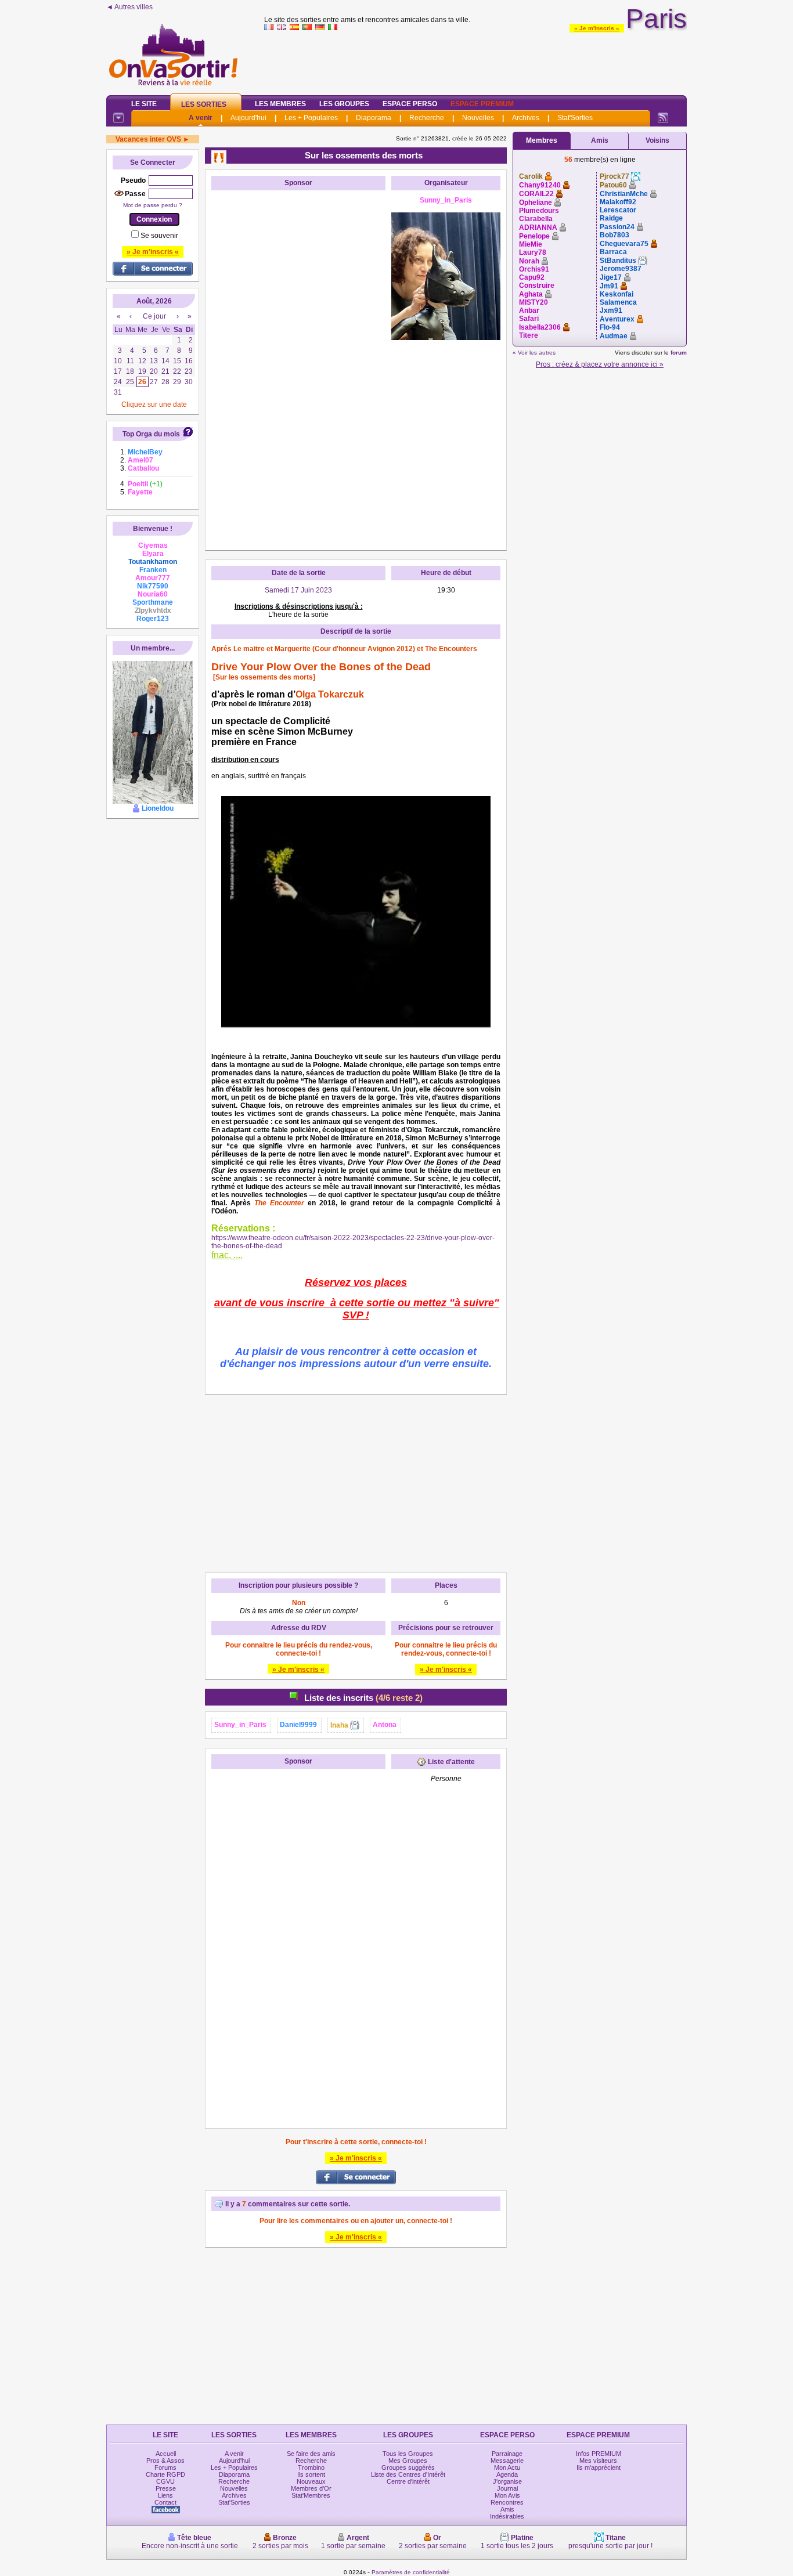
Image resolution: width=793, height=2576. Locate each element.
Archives (526, 118)
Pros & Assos (165, 2461)
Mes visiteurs (598, 2461)
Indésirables (507, 2516)
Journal (507, 2488)
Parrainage (507, 2454)
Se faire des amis (311, 2454)
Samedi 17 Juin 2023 (298, 590)
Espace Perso (410, 104)
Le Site (144, 104)
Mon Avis (507, 2495)
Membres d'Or (311, 2488)
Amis (600, 140)
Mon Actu (507, 2467)
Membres (542, 140)
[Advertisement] (475, 60)
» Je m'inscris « (597, 28)
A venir (201, 118)
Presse (166, 2488)
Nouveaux (311, 2481)
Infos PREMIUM (599, 2454)
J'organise (507, 2481)
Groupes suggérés (408, 2467)
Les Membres (280, 104)
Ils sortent (311, 2474)
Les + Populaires (311, 118)
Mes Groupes (408, 2461)
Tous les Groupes (408, 2454)
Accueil (166, 2454)
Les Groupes (344, 104)
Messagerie (507, 2461)
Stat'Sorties (575, 118)
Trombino (311, 2467)
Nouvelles (478, 118)
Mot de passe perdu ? (153, 205)
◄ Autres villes (129, 7)
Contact (165, 2502)
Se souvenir (159, 236)
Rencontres (507, 2502)
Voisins (657, 140)
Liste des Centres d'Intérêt (408, 2474)
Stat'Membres (311, 2495)
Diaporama (374, 118)
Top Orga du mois (151, 434)
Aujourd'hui (248, 118)
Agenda (507, 2474)
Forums (165, 2467)
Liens (165, 2495)
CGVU (165, 2481)
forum (679, 353)
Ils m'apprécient (599, 2467)
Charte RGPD (165, 2474)
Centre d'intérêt (408, 2481)
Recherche (427, 118)
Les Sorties (204, 104)
